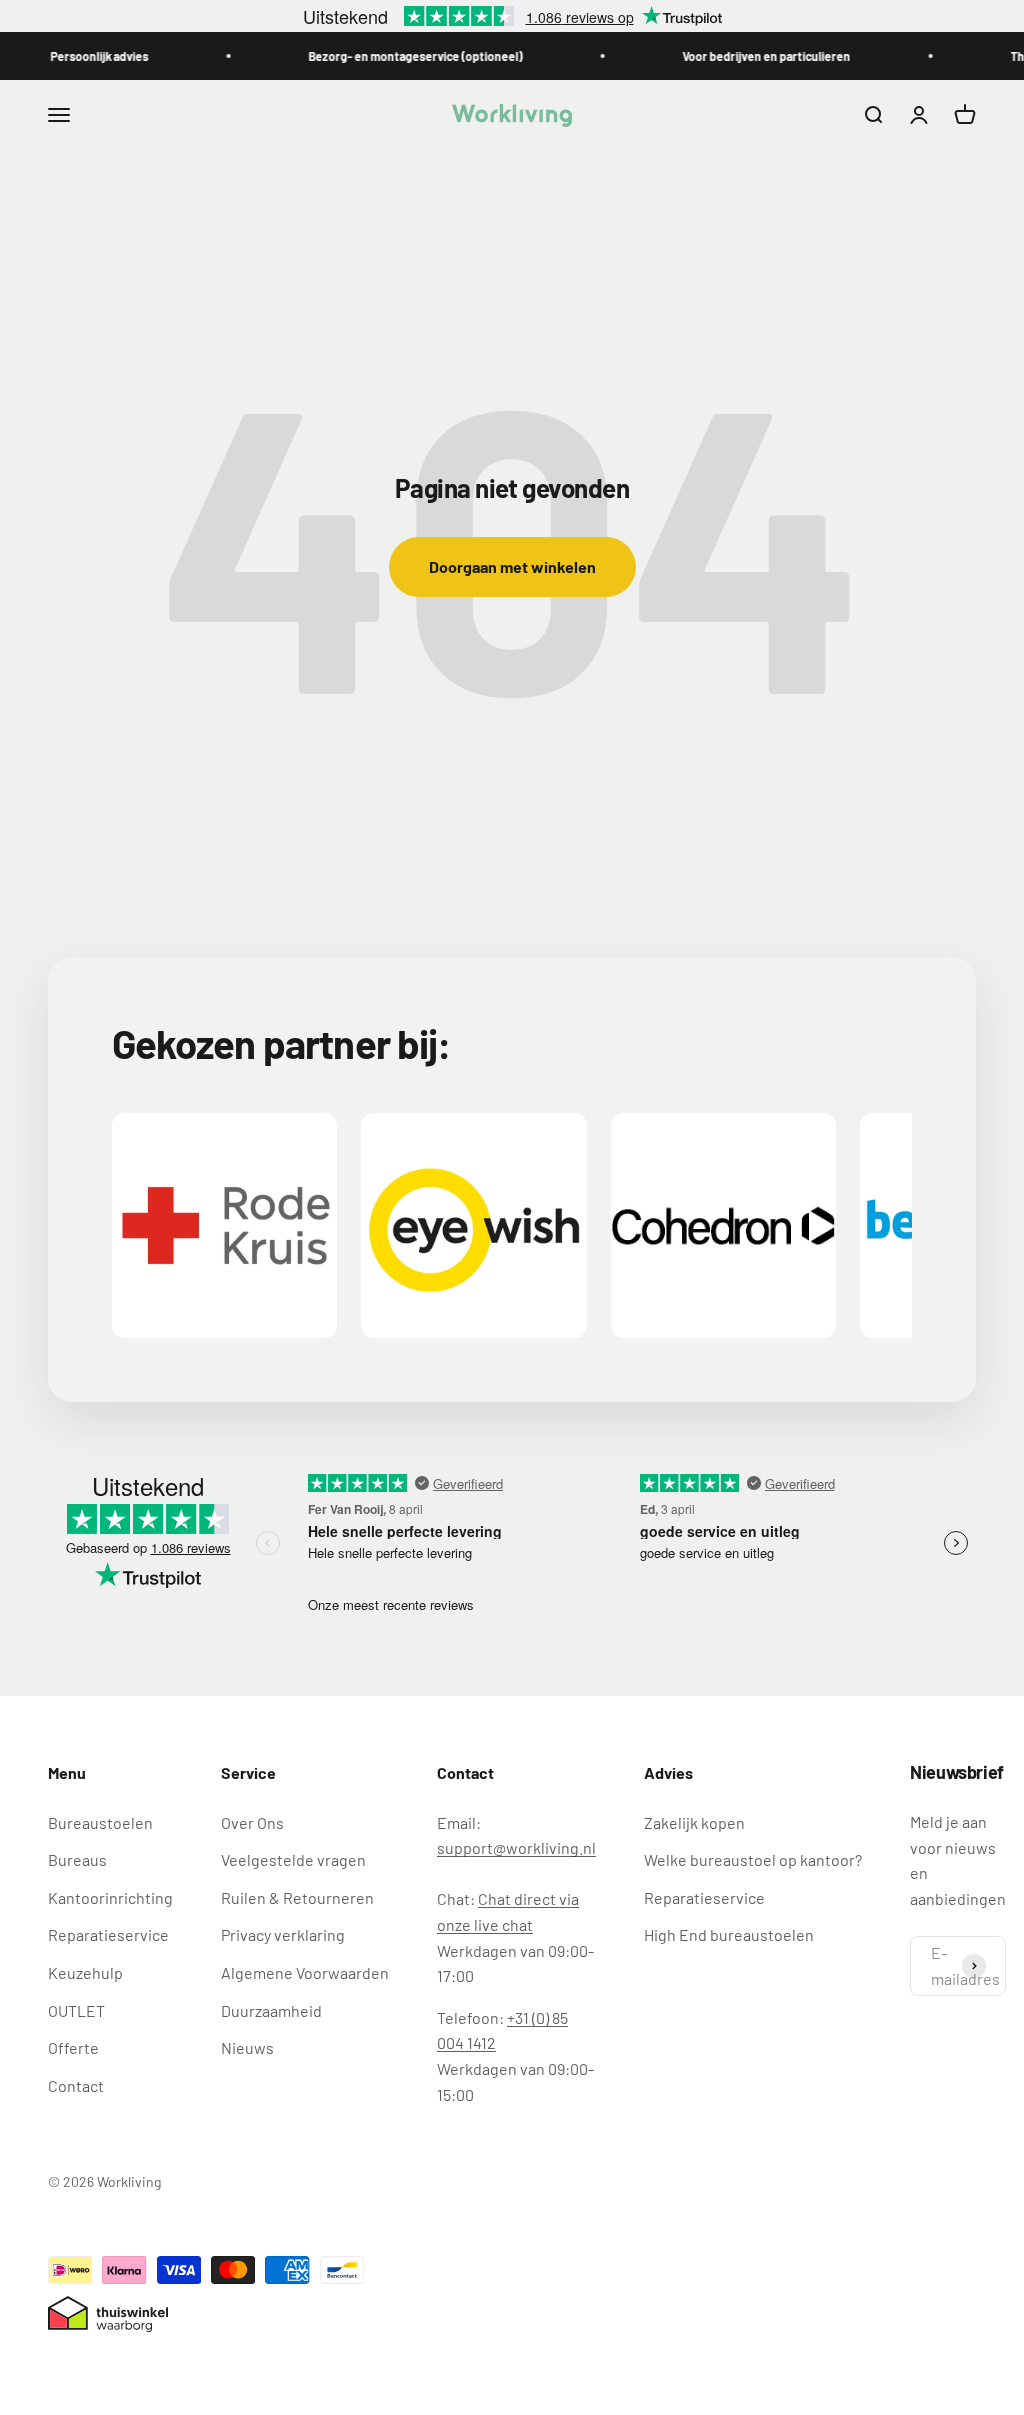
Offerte (73, 2047)
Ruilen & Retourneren (297, 1897)
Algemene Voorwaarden (305, 1972)
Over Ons (252, 1822)
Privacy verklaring (283, 1934)
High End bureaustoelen (729, 1934)
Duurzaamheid (271, 2010)
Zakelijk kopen (694, 1822)
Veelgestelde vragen (293, 1859)
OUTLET (76, 2010)
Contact (76, 2085)
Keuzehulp (85, 1972)
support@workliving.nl (516, 1847)
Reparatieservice (108, 1934)
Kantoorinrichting (110, 1897)
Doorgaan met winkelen (512, 566)
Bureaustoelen (100, 1822)
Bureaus (77, 1859)
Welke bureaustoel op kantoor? (753, 1859)
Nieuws (247, 2047)
